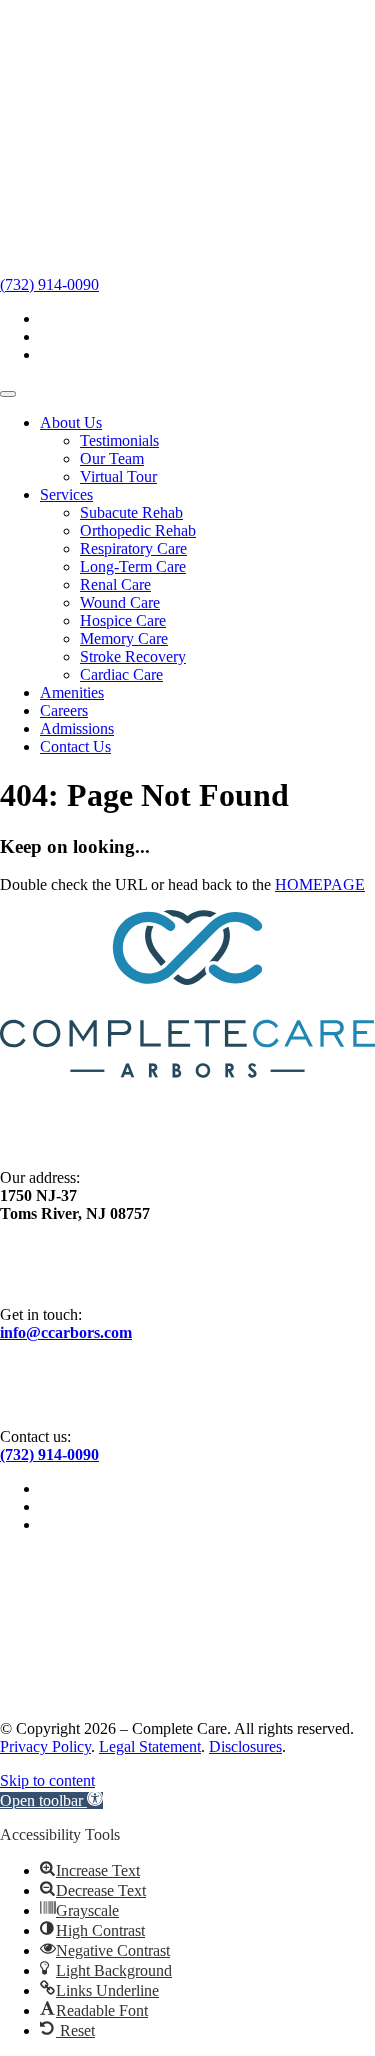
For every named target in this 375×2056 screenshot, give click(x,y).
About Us (71, 422)
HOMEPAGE (320, 884)
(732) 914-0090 (49, 284)
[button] (51, 1800)
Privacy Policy (45, 1746)
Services (66, 494)
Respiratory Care (133, 548)
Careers (64, 710)
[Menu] (8, 394)
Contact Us (75, 746)
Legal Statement (150, 1746)
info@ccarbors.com (66, 1332)
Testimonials (119, 440)
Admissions (77, 728)
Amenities (72, 692)
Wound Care (120, 602)
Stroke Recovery (133, 656)
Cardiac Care (121, 674)
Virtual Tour (118, 476)
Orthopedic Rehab (138, 530)
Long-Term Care (133, 566)
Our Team (112, 458)
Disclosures (245, 1746)
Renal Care (115, 584)
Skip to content (47, 1780)
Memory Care (124, 638)
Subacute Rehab (131, 512)
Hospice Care (123, 620)
